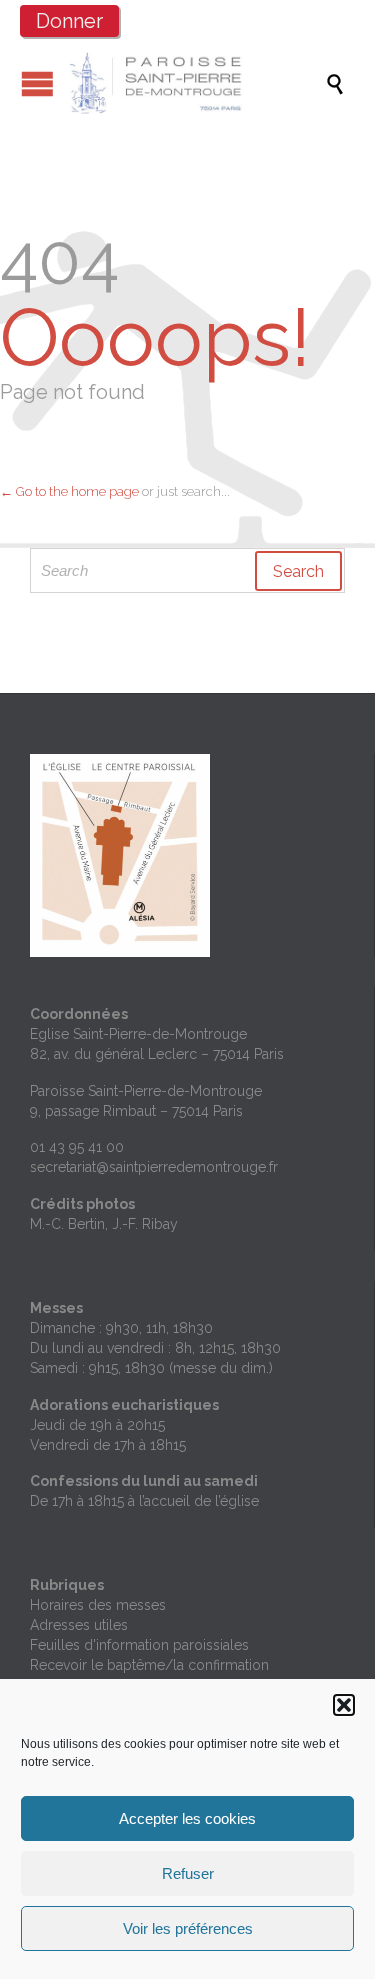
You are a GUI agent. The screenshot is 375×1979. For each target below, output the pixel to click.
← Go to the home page (69, 491)
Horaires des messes (98, 1605)
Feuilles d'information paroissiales (139, 1645)
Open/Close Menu (37, 83)
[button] (344, 1705)
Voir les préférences (188, 1928)
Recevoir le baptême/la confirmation (149, 1665)
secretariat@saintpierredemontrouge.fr (154, 1167)
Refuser (188, 1873)
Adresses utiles (79, 1625)
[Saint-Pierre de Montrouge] (197, 83)
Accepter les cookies (187, 1818)
